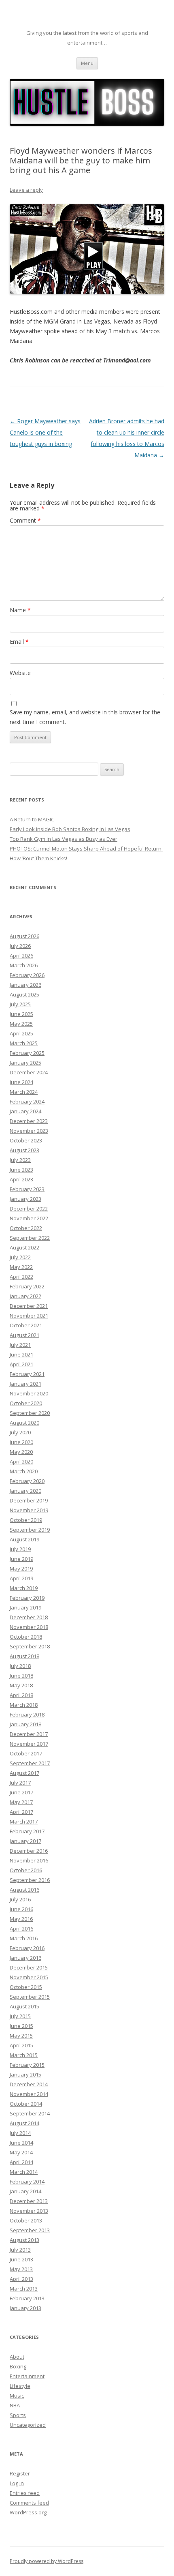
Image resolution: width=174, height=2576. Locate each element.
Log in (17, 2483)
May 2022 (21, 1267)
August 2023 (24, 1150)
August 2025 (24, 994)
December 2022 (29, 1209)
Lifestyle (20, 2386)
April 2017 (21, 1812)
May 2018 (21, 1685)
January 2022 (25, 1296)
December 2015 (29, 1967)
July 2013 (20, 2250)
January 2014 (25, 2191)
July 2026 (20, 946)
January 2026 (25, 985)
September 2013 (30, 2230)
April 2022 (21, 1277)
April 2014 (21, 2162)
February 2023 (27, 1189)
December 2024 (29, 1072)
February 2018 (27, 1714)
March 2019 (24, 1588)
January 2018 (25, 1724)
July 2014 (20, 2133)
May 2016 (21, 1919)
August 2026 (24, 936)
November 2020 (29, 1393)
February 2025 (27, 1053)
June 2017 (21, 1792)
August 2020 (24, 1423)
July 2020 (20, 1432)
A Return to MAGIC (32, 819)
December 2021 (29, 1306)
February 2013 (27, 2298)
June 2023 (21, 1170)
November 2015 (29, 1977)
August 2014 (24, 2123)
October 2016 (26, 1870)
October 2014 (26, 2104)
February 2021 (27, 1374)
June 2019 (21, 1559)
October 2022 (26, 1228)
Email (19, 642)
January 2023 (25, 1199)
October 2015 (26, 1987)
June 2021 (21, 1354)
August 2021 (24, 1335)
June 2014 (21, 2143)
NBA (15, 2405)
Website (20, 673)
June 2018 (21, 1676)
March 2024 (24, 1092)
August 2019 (24, 1539)
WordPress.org (28, 2512)
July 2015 (20, 2016)
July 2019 (20, 1549)
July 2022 (20, 1257)
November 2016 (29, 1860)
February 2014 (27, 2182)
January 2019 (25, 1607)
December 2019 (29, 1500)
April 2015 (21, 2045)
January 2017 (25, 1841)
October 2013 (26, 2220)
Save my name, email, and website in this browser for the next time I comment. (85, 717)
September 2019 (30, 1530)
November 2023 (29, 1131)
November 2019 (29, 1510)
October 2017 (26, 1753)
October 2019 (26, 1520)
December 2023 (29, 1121)
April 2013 (21, 2279)
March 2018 (24, 1705)
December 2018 (29, 1617)
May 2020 (21, 1452)
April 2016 (21, 1929)
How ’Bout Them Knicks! (38, 858)
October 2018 (26, 1637)
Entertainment (27, 2376)
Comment (25, 520)
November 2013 (29, 2211)
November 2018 (29, 1627)
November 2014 (29, 2094)
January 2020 (25, 1491)
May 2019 (21, 1569)
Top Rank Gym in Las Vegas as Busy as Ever (64, 839)
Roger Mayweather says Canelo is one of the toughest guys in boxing (45, 432)
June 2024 (21, 1082)
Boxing (18, 2366)
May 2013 (21, 2269)
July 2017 (20, 1783)
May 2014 (21, 2152)
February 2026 (27, 975)
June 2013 (21, 2259)
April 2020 (21, 1462)
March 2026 (24, 965)
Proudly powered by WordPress (47, 2561)
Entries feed (25, 2493)
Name (20, 610)
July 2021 (20, 1345)
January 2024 (25, 1111)
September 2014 (30, 2113)
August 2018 (24, 1656)
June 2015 (21, 2026)
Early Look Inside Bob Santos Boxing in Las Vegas (70, 829)
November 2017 (29, 1744)
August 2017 (24, 1773)
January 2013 (25, 2308)
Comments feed (29, 2503)
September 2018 (30, 1646)
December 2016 (29, 1851)
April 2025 (21, 1033)
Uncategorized (28, 2425)
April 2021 (21, 1364)
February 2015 (27, 2065)
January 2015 (25, 2075)
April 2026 (21, 956)
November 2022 (29, 1218)
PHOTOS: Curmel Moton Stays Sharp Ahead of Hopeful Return (86, 849)
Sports (18, 2415)
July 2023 (20, 1160)
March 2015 (24, 2055)
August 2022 (24, 1247)
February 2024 (27, 1102)
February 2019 (27, 1598)
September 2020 (30, 1413)
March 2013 (24, 2289)
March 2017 (24, 1822)
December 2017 (29, 1734)
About (17, 2357)
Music (17, 2396)
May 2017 (21, 1802)
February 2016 (27, 1948)
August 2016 (24, 1890)
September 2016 (30, 1880)
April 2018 (21, 1695)
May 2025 (21, 1024)
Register (20, 2473)
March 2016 (24, 1938)
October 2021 (26, 1325)
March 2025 (24, 1043)
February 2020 (27, 1481)
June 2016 (21, 1909)
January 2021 (25, 1384)
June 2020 (21, 1442)
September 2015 (30, 1997)
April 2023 (21, 1179)
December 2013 (29, 2201)
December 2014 (29, 2084)
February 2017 (27, 1831)
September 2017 (30, 1763)
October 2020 (26, 1403)
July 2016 (20, 1899)
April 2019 (21, 1578)
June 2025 (21, 1014)
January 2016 (25, 1958)
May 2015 (21, 2036)
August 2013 (24, 2240)
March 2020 (24, 1471)
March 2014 (24, 2172)
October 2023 (26, 1140)
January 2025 (25, 1063)
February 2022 (27, 1286)
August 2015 (24, 2006)
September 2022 (30, 1238)
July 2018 (20, 1666)
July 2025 (20, 1004)
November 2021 (29, 1316)
